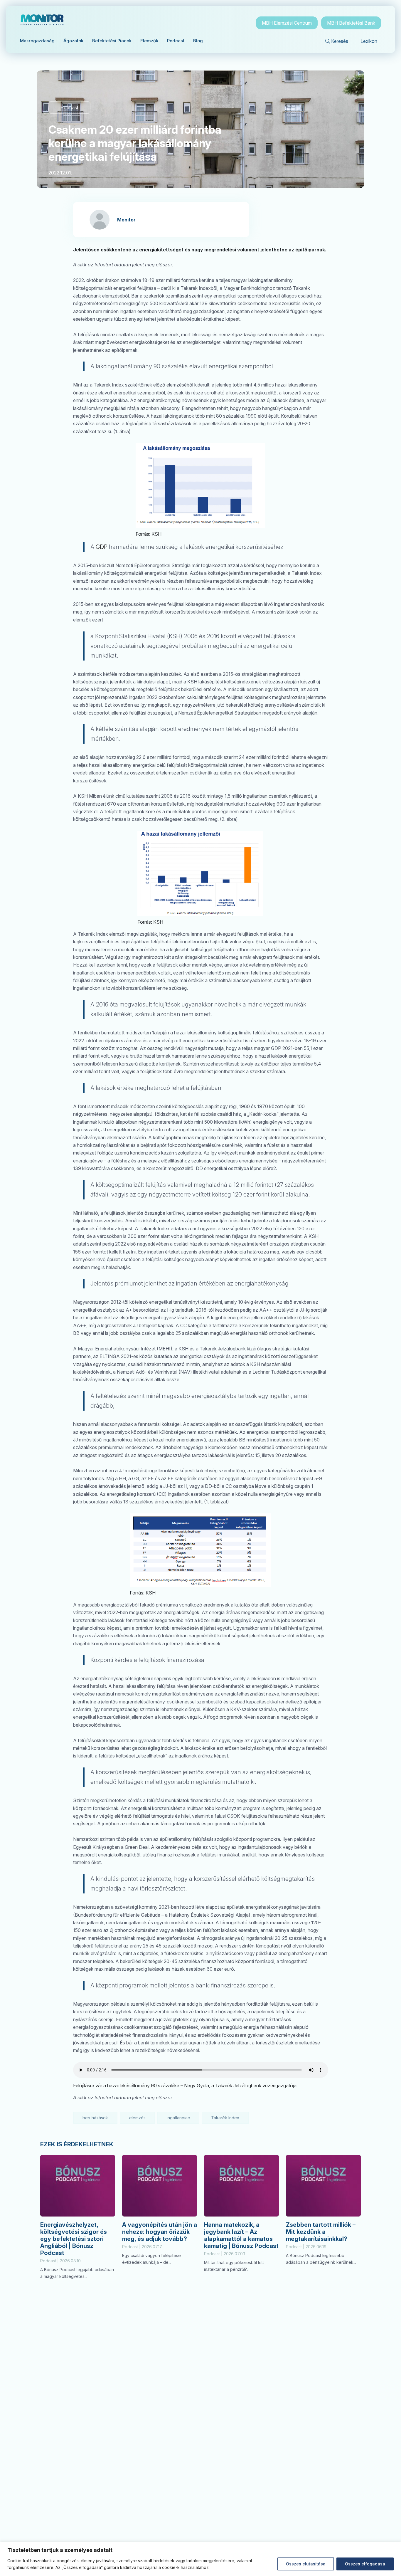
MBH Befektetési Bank (351, 23)
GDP (102, 547)
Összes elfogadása (365, 2564)
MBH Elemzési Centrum (287, 23)
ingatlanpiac (178, 2118)
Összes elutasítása (306, 2564)
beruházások (95, 2118)
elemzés (137, 2118)
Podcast (69, 107)
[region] (201, 2559)
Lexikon (369, 41)
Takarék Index (225, 2118)
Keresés (340, 41)
